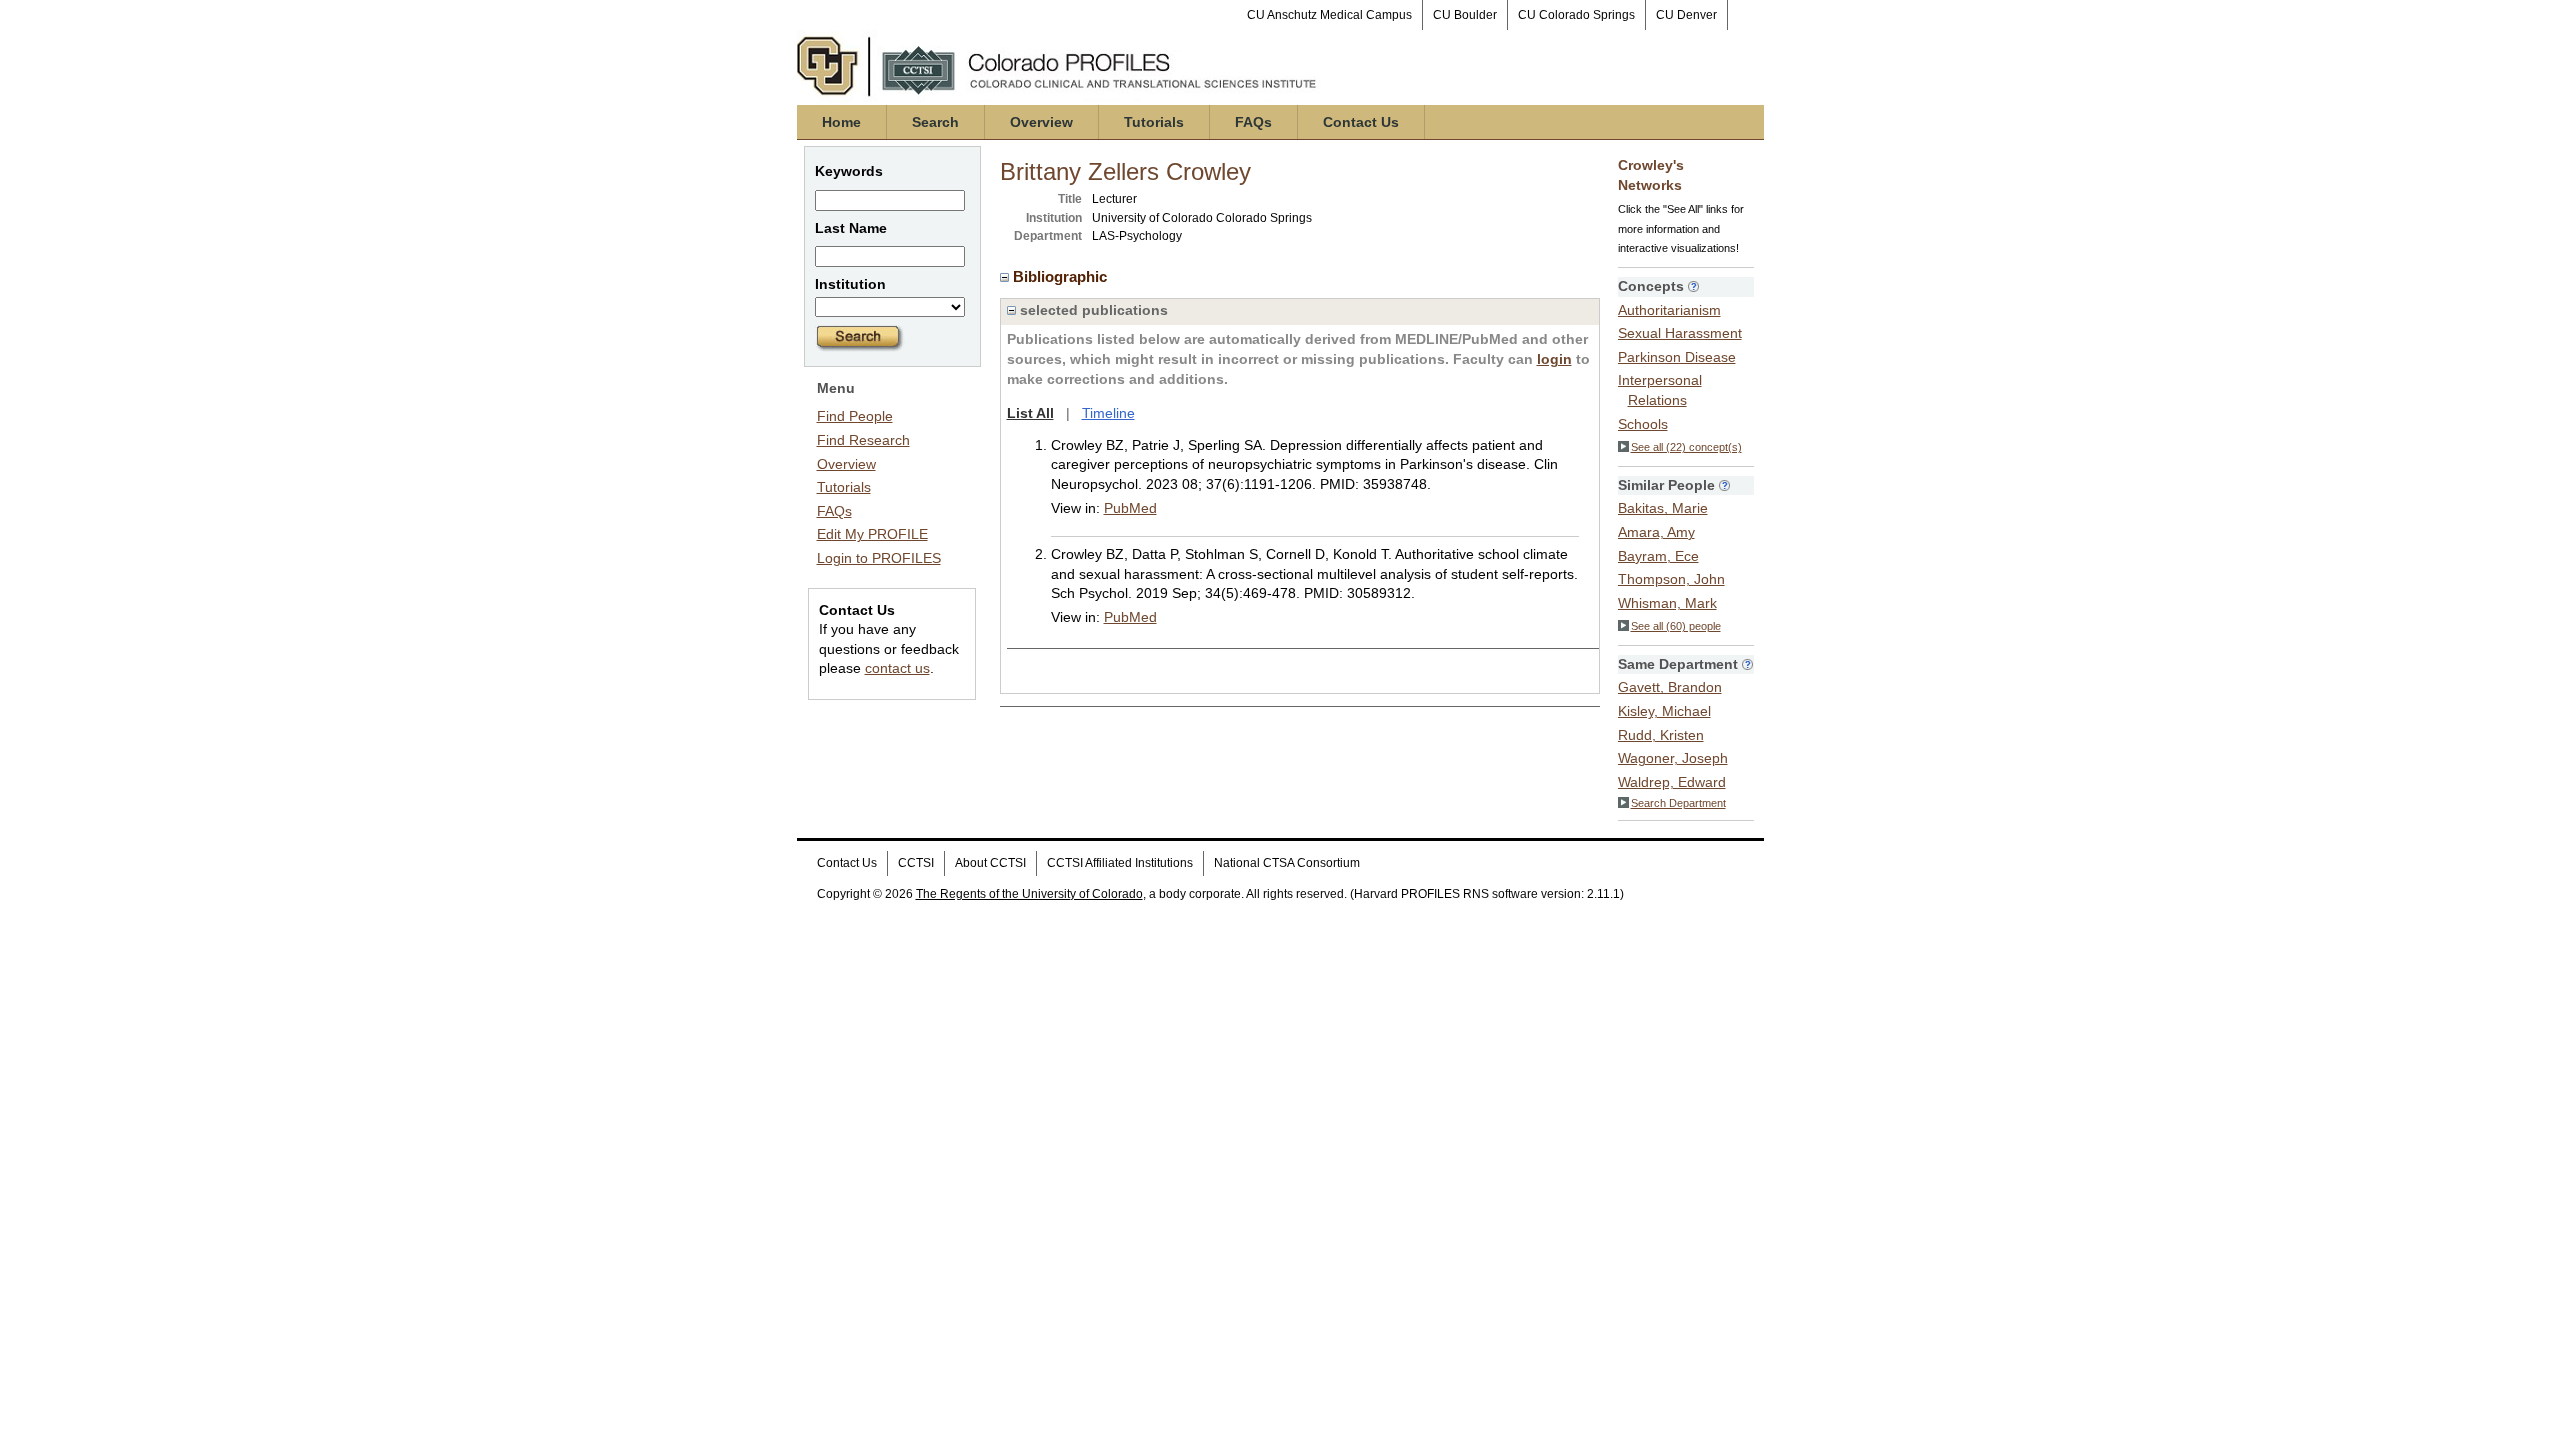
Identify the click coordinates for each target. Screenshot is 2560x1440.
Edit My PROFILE (872, 534)
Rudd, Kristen (1661, 735)
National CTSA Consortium (1287, 863)
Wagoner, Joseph (1673, 758)
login (1554, 359)
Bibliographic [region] (1062, 276)
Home (841, 122)
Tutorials (1154, 122)
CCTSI (916, 863)
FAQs (1253, 122)
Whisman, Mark (1667, 603)
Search (935, 122)
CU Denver (1686, 15)
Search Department (1678, 803)
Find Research (863, 440)
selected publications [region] (1092, 310)
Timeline (1108, 413)
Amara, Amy (1656, 532)
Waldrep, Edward (1672, 782)
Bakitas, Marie (1663, 508)
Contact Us (1361, 122)
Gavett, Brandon (1670, 687)
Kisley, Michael (1664, 711)
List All (1030, 413)
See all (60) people (1676, 626)
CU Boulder (1465, 15)
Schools (1643, 424)
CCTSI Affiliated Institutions (1120, 863)
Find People (855, 416)
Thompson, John (1671, 579)
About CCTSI (990, 863)
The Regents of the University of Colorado (1029, 894)
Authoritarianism (1669, 310)
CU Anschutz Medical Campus (1329, 15)
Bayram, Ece (1658, 556)
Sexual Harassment (1680, 333)
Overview (1041, 122)
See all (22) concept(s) (1686, 447)
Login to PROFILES (879, 558)
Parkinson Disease (1677, 357)
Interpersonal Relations (1660, 390)
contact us (897, 668)
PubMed (1130, 508)
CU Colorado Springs (1576, 15)
